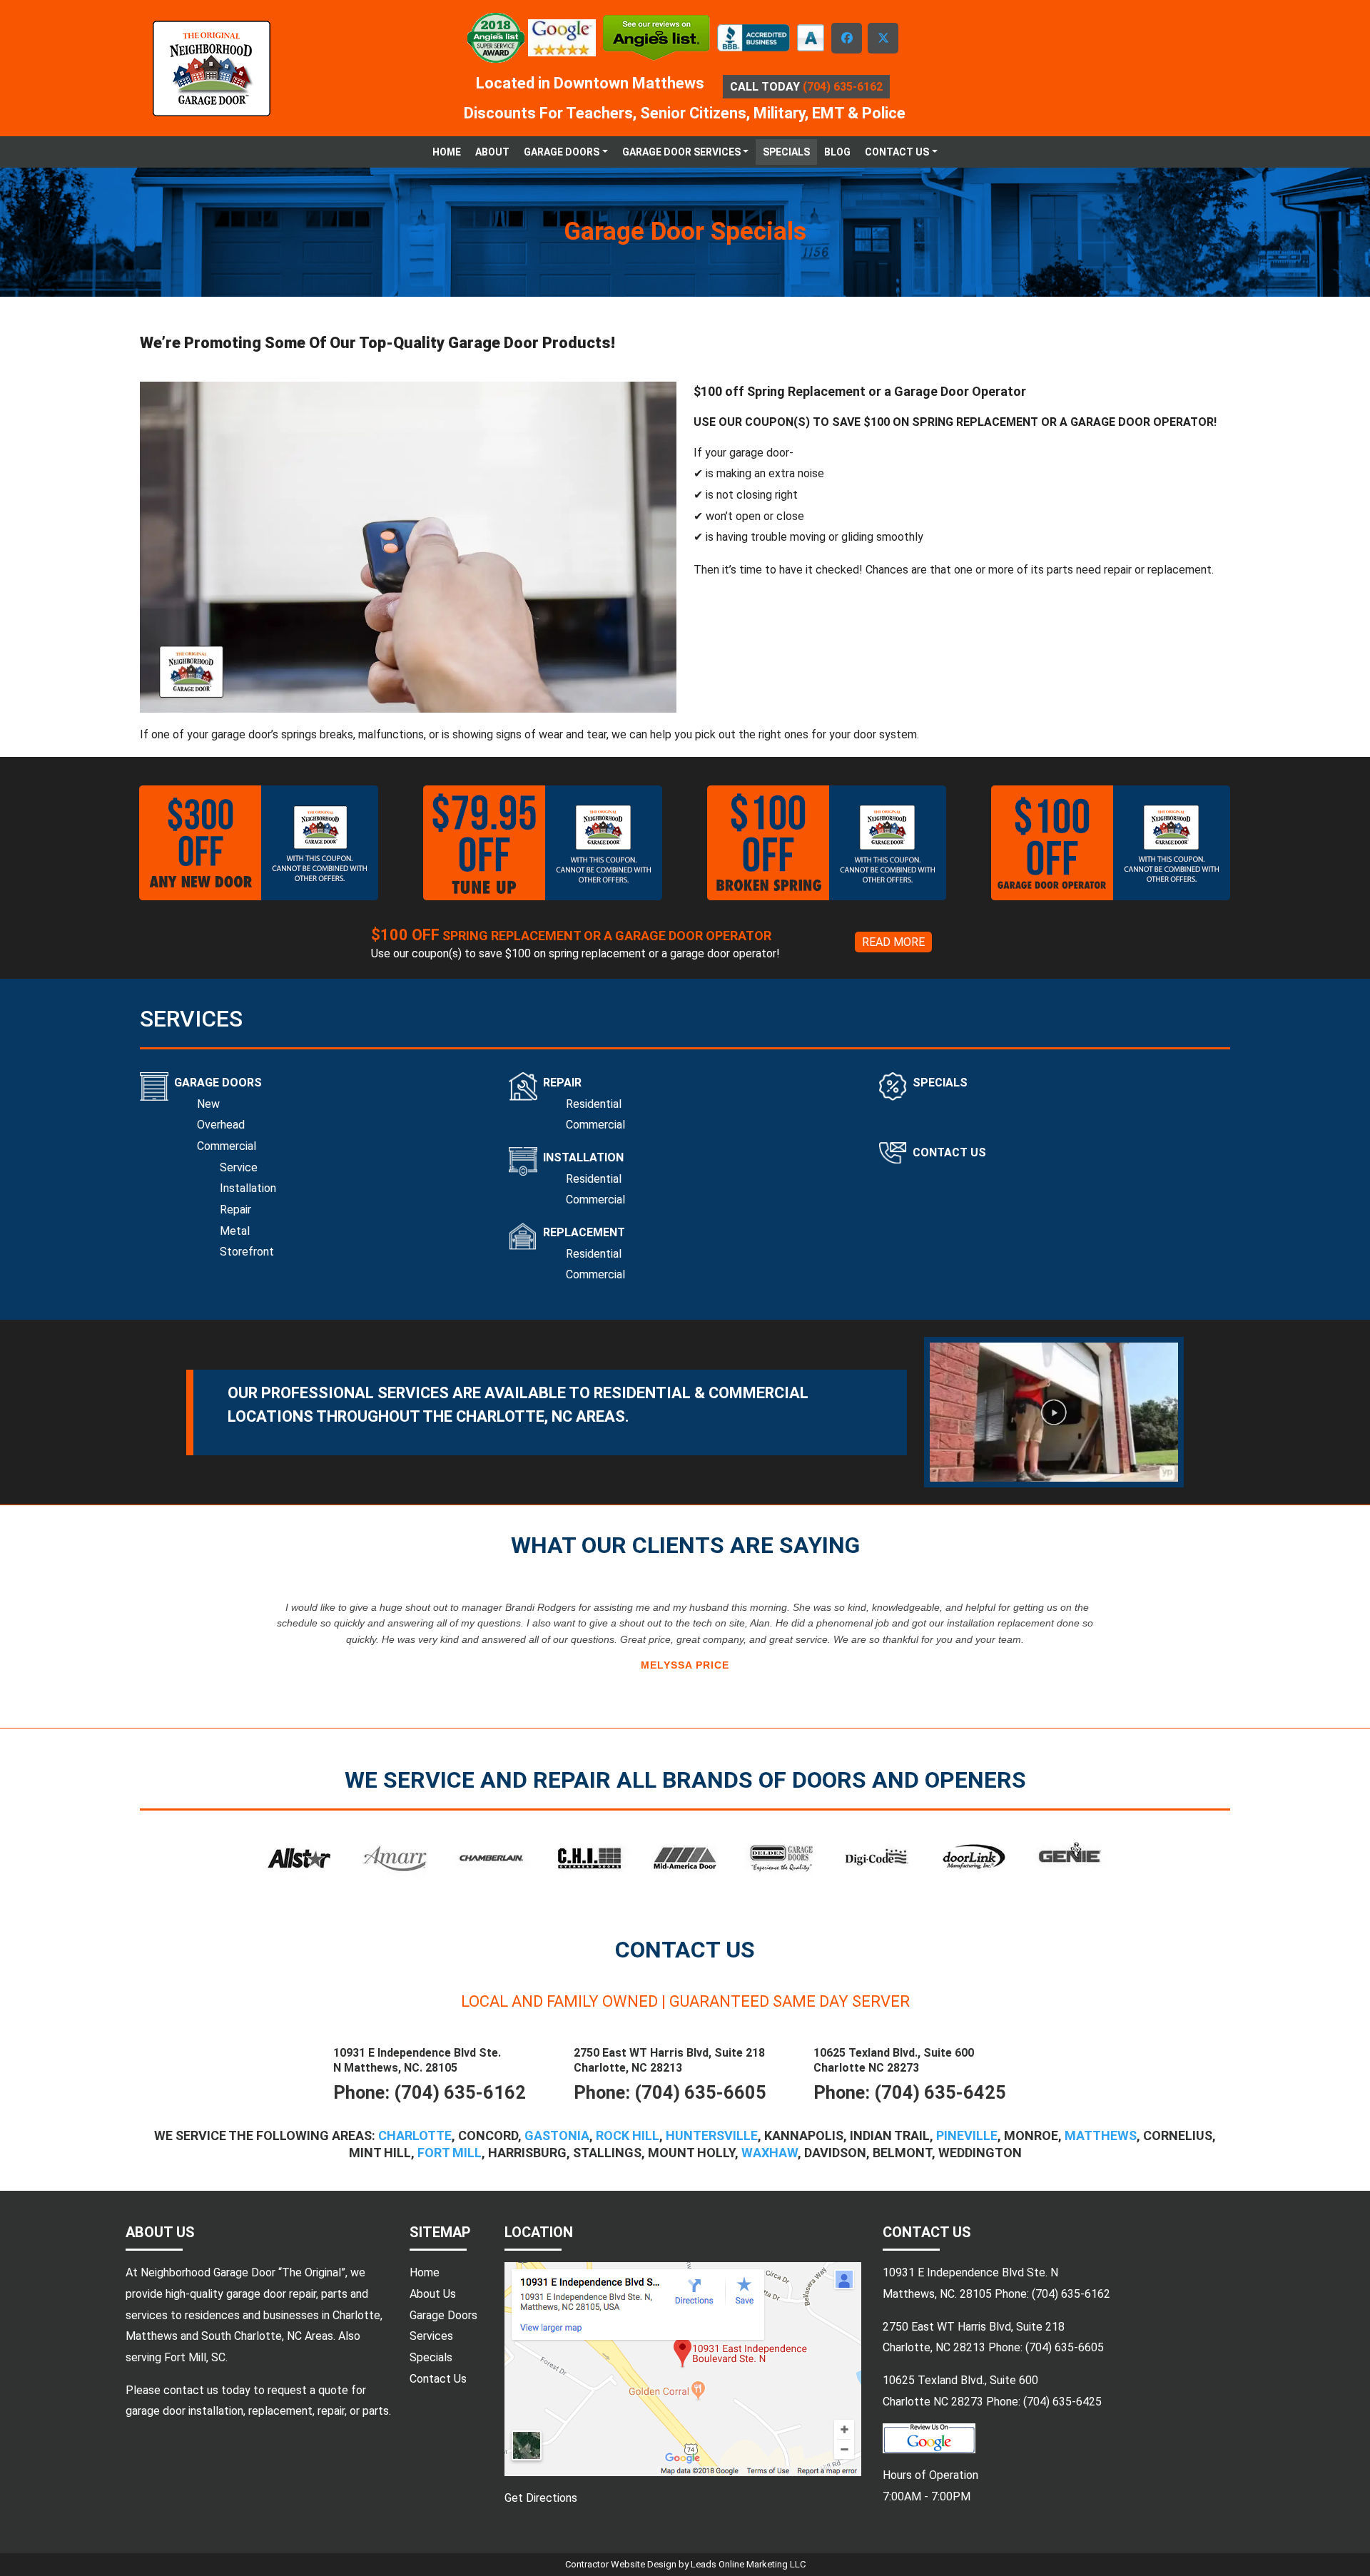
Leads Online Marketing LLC (748, 2564)
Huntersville (712, 2135)
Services (431, 2336)
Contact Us (949, 1152)
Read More (893, 942)
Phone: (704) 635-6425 (910, 2092)
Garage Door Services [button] (681, 152)
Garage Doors (218, 1083)
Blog (837, 152)
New (208, 1104)
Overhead (221, 1125)
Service (239, 1167)
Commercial (227, 1146)
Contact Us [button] (897, 152)
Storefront (247, 1252)
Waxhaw (770, 2153)
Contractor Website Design (622, 2564)
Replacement (584, 1232)
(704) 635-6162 (1071, 2294)
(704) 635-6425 (1062, 2402)
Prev (158, 1638)
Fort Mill (450, 2153)
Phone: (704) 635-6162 (430, 2092)
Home (447, 152)
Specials (786, 152)
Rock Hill (628, 2135)
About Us (433, 2294)
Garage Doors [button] (562, 152)
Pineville (967, 2135)
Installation (248, 1188)
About (492, 152)
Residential (594, 1104)
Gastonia (557, 2135)
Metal (235, 1231)
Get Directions (541, 2498)
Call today (796, 87)
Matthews (1101, 2135)
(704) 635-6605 (1065, 2347)
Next (1212, 1638)
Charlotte (415, 2135)
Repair (235, 1210)
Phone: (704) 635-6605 (670, 2092)
